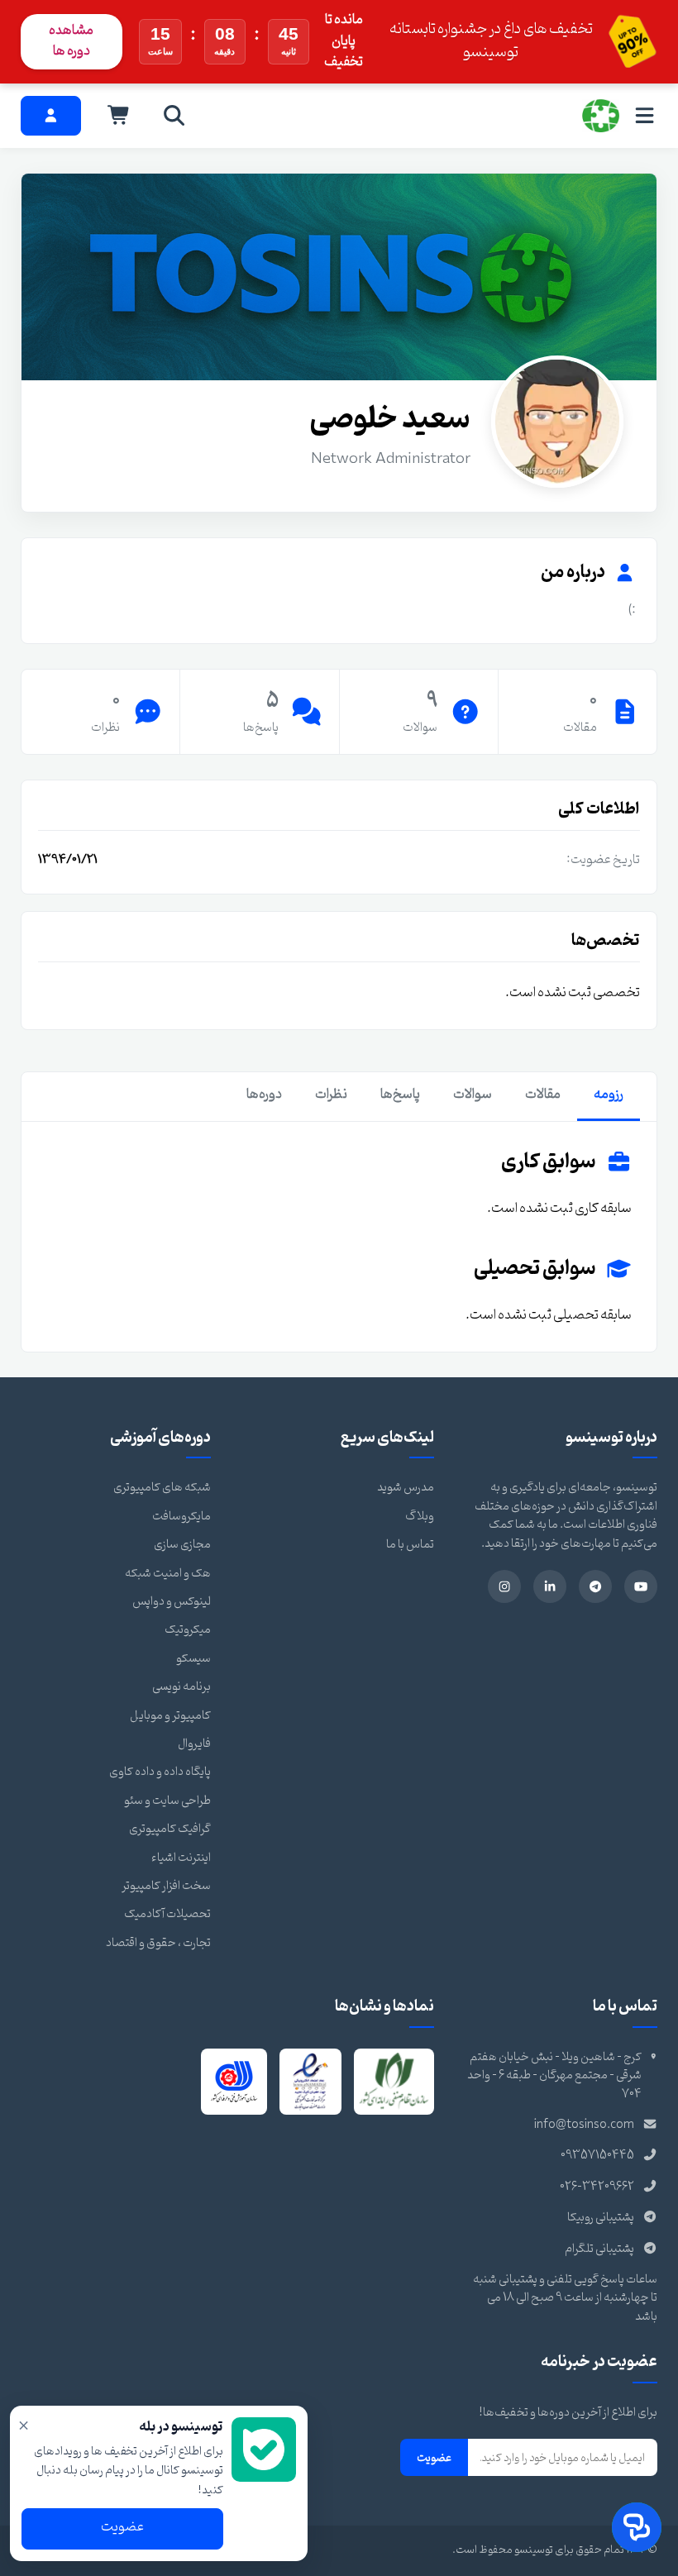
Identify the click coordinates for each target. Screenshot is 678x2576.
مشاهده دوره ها (71, 41)
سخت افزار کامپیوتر (166, 1886)
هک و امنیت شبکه (168, 1574)
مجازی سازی (182, 1545)
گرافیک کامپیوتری (170, 1829)
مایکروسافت (181, 1517)
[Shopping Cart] (119, 116)
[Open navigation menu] (645, 115)
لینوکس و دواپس (172, 1602)
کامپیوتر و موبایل (170, 1716)
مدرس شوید (406, 1488)
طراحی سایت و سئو (167, 1801)
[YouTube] (641, 1586)
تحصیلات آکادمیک (167, 1914)
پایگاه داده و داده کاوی (160, 1772)
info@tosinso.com (584, 2125)
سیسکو (193, 1659)
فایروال (194, 1744)
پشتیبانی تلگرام (599, 2249)
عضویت (434, 2458)
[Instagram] (504, 1586)
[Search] (174, 116)
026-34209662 (597, 2187)
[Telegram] (595, 1586)
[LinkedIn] (550, 1586)
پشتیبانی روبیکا (601, 2218)
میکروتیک (188, 1630)
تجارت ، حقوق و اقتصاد (158, 1943)
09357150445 (597, 2156)
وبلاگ (420, 1517)
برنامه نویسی (181, 1687)
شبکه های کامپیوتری (162, 1488)
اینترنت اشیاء (181, 1858)
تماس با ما (410, 1545)
